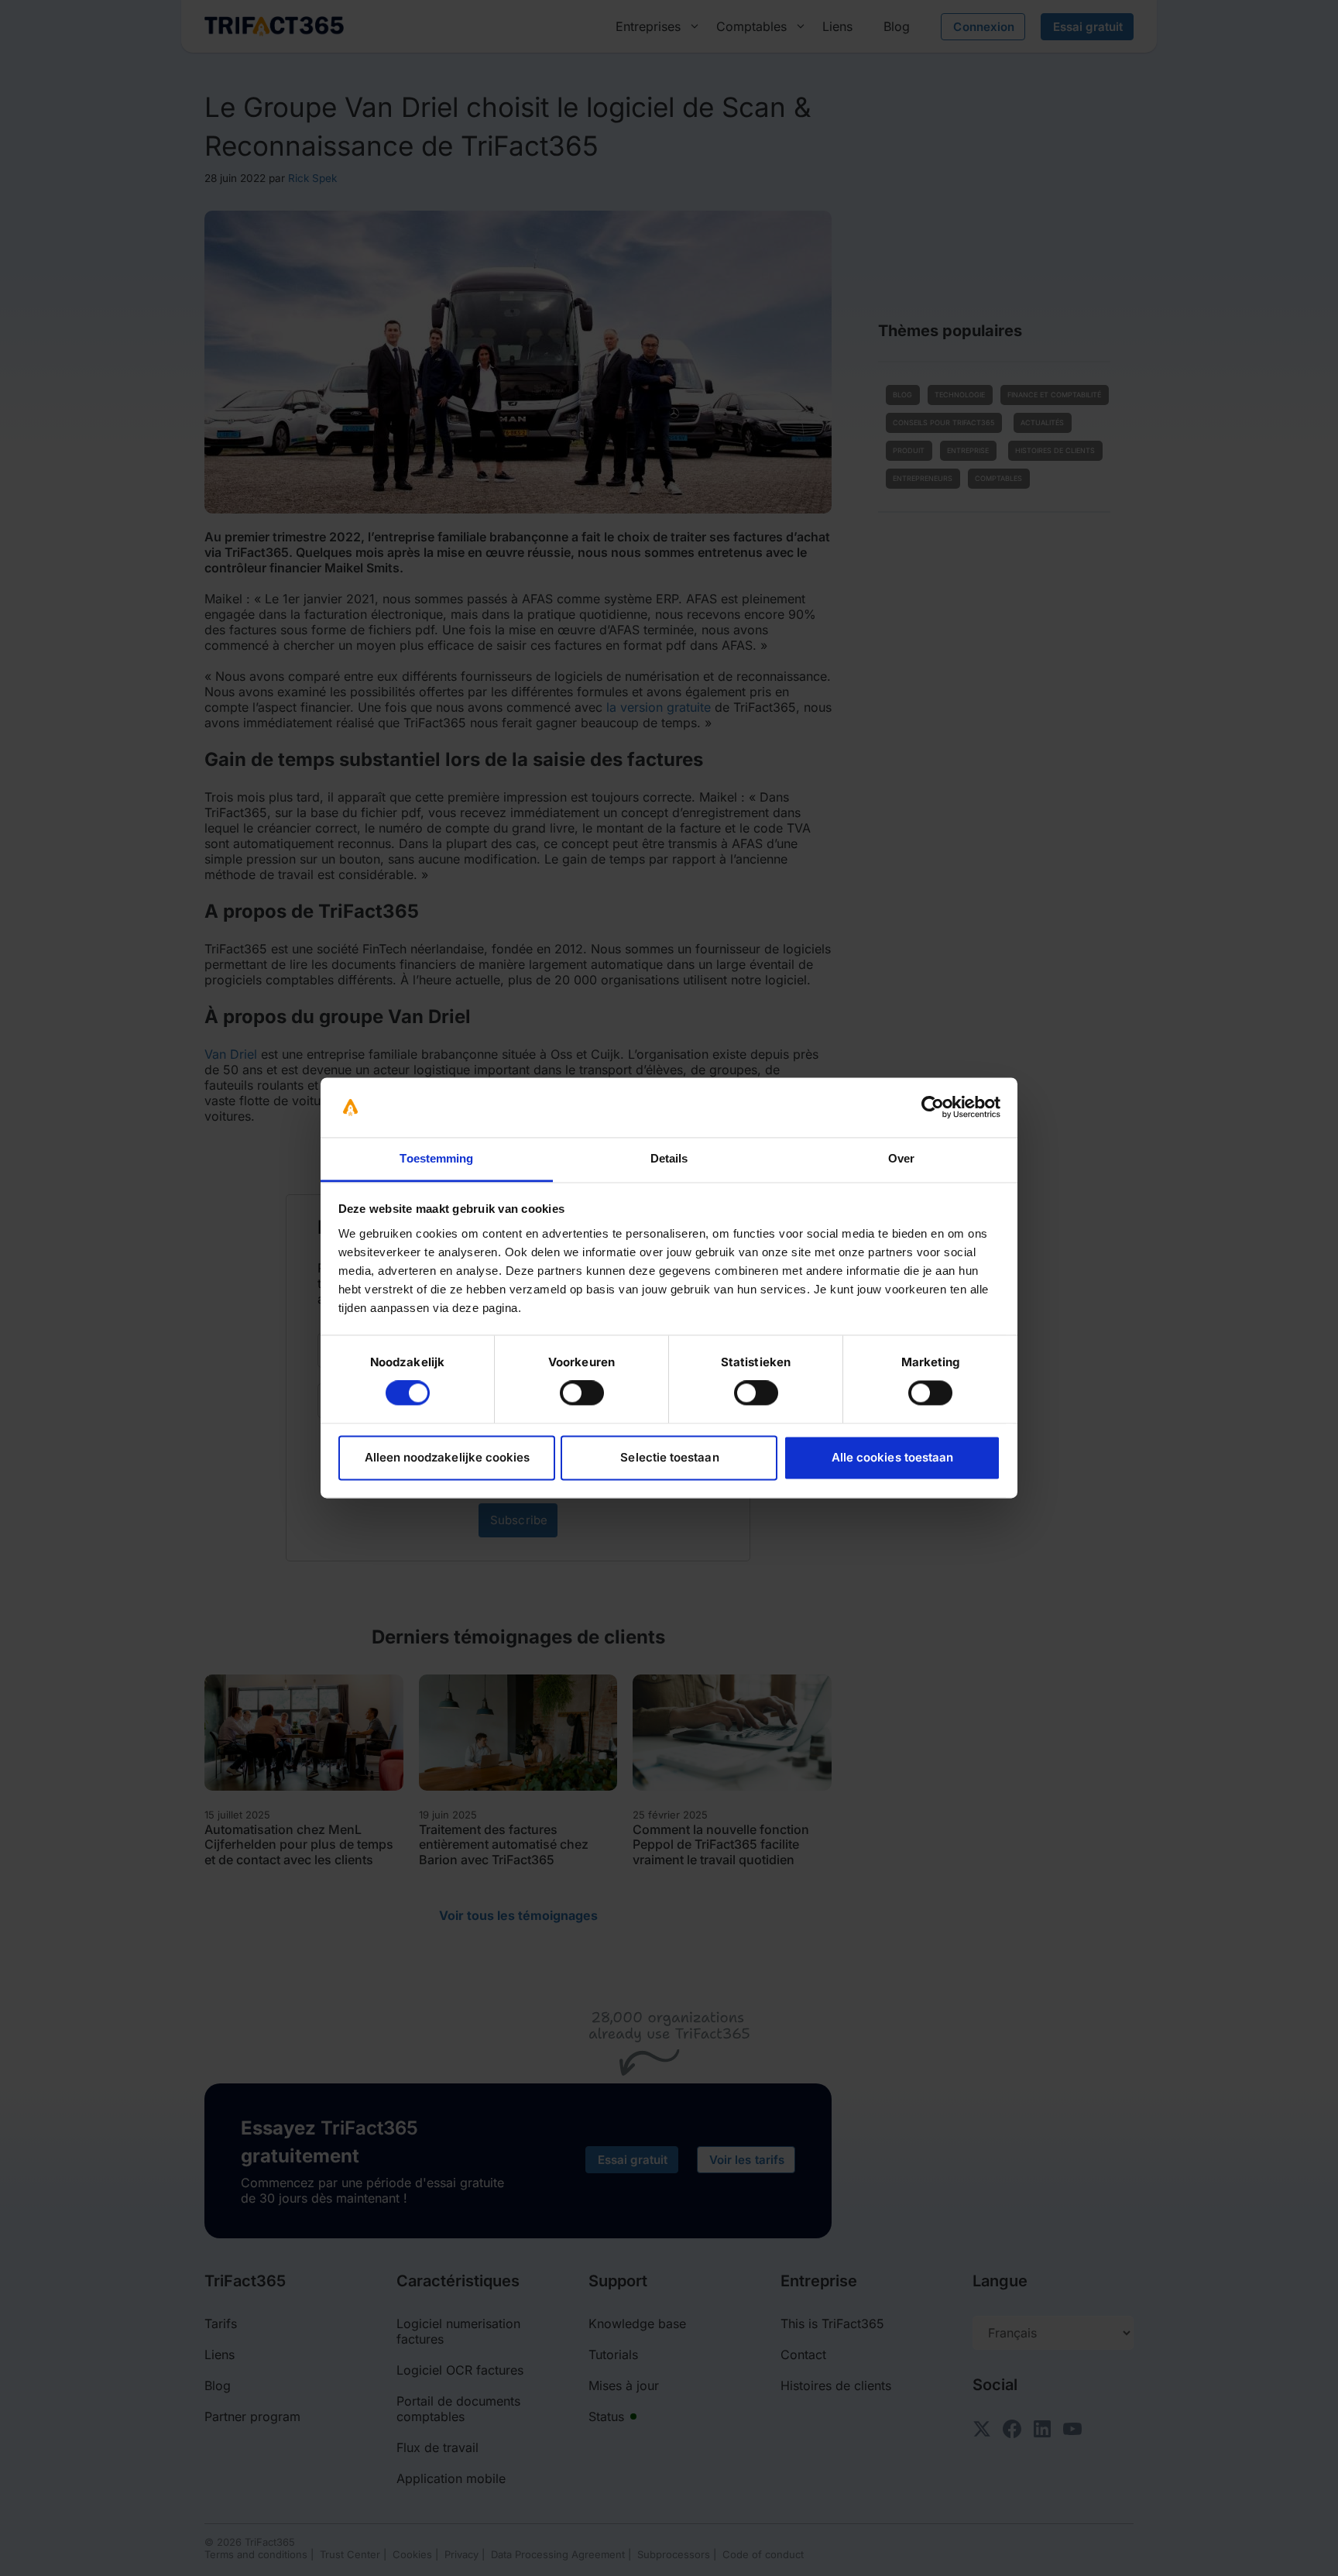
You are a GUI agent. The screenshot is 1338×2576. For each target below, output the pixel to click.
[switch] (582, 1393)
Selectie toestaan (669, 1457)
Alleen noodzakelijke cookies (448, 1457)
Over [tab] (901, 1158)
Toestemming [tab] (436, 1158)
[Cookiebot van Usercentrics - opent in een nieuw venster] (933, 1108)
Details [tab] (669, 1158)
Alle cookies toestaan (892, 1457)
